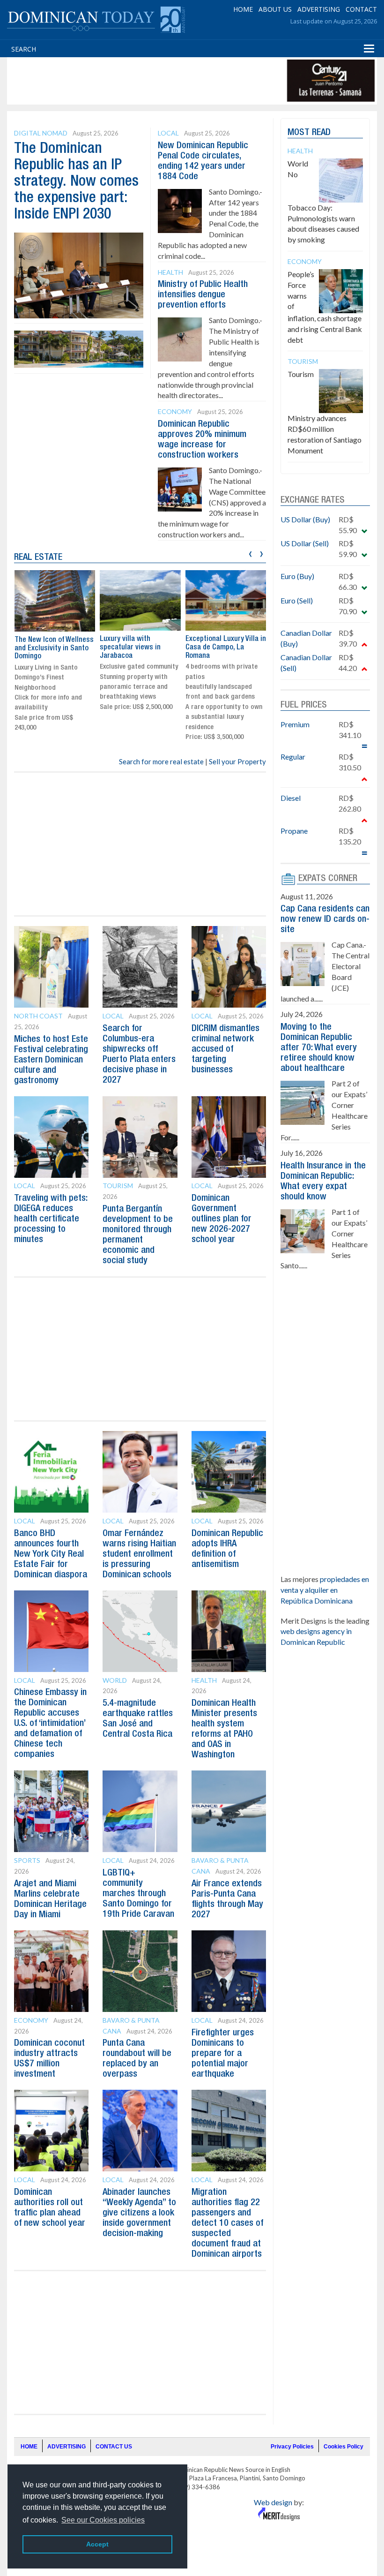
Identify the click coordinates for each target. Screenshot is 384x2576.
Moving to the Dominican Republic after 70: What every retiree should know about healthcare (319, 1048)
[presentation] (250, 553)
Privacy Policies (292, 2447)
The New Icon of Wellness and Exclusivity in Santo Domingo (54, 648)
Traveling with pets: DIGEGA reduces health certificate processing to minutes (51, 1219)
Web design (273, 2502)
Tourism (118, 1186)
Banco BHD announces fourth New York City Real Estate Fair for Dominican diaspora (51, 1554)
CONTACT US (114, 2447)
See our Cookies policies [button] (103, 2520)
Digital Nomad (41, 133)
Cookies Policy (343, 2447)
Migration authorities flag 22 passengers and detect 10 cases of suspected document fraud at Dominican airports (227, 2223)
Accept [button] (97, 2544)
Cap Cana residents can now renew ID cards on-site (325, 919)
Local (168, 133)
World (115, 1680)
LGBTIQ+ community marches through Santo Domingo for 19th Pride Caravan (138, 1894)
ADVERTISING (319, 9)
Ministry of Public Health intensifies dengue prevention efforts (203, 295)
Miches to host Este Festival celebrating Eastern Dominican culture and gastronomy (51, 1060)
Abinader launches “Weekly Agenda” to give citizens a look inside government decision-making (139, 2213)
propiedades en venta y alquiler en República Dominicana (325, 1590)
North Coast (38, 1016)
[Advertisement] (180, 81)
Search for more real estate (161, 761)
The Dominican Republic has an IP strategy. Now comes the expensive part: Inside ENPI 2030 (76, 182)
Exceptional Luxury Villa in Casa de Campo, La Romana (226, 647)
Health (170, 272)
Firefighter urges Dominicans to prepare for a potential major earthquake (223, 2054)
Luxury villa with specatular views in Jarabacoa (130, 647)
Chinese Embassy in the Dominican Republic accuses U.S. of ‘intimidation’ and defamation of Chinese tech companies (50, 1724)
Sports (27, 1860)
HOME (243, 9)
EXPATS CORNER (328, 879)
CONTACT (361, 9)
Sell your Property (237, 761)
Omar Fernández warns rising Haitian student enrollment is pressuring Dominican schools (139, 1554)
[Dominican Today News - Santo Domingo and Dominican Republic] (96, 19)
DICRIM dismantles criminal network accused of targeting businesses (225, 1049)
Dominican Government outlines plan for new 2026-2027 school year (222, 1219)
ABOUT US (275, 9)
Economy (175, 411)
